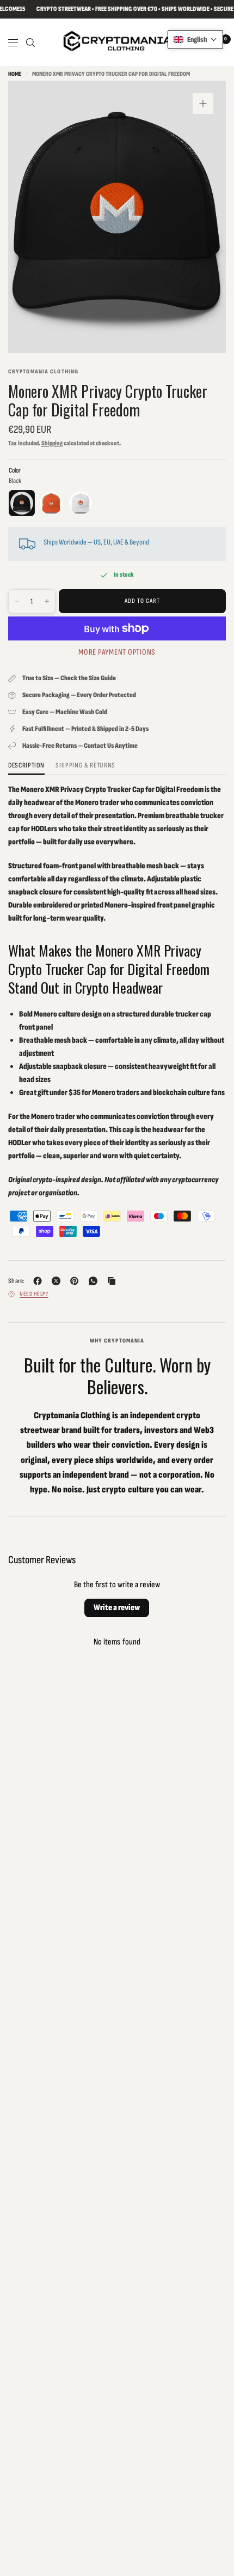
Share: (17, 1281)
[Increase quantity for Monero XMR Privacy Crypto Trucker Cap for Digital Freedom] (47, 601)
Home (15, 74)
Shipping (52, 443)
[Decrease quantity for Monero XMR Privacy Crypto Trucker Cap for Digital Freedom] (17, 601)
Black (22, 503)
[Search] (30, 43)
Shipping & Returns (85, 766)
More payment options (117, 652)
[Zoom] (203, 104)
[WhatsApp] (95, 1281)
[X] (58, 1281)
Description (26, 766)
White (81, 503)
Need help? (34, 1294)
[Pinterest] (77, 1281)
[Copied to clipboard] (114, 1281)
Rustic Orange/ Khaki (51, 503)
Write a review (117, 1608)
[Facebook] (40, 1281)
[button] (195, 40)
